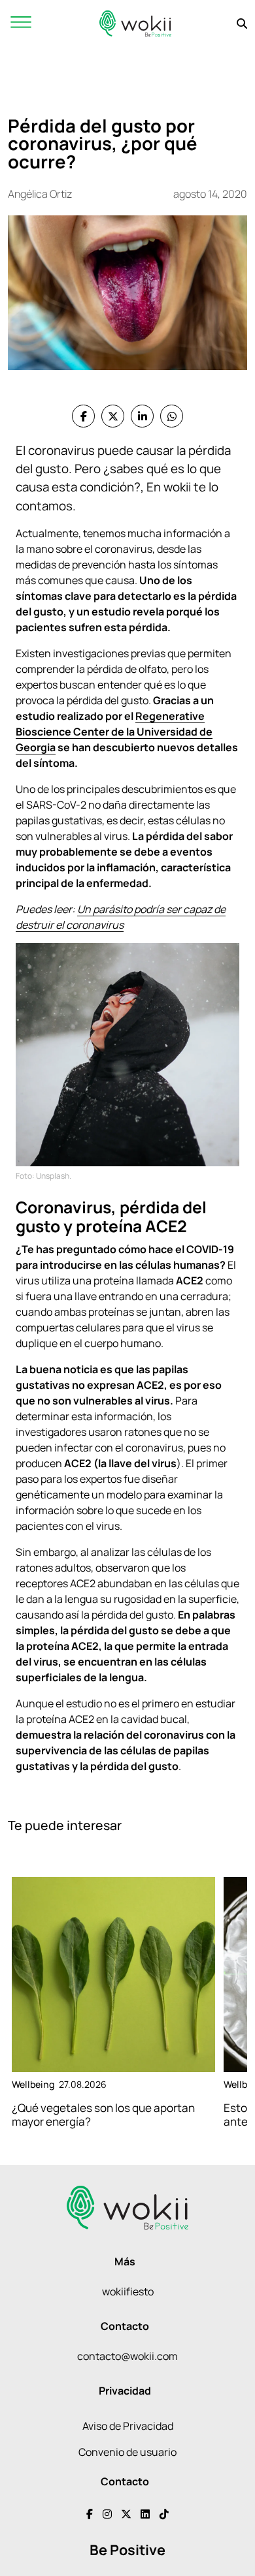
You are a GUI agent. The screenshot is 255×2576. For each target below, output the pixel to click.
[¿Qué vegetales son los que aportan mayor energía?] (113, 1975)
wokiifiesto (128, 2291)
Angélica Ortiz (40, 194)
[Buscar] (242, 23)
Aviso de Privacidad (128, 2426)
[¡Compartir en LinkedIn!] (142, 416)
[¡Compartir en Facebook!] (83, 416)
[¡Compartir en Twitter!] (113, 416)
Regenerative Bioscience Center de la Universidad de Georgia (114, 732)
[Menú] (21, 23)
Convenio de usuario (127, 2452)
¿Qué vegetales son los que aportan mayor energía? (103, 2115)
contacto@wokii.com (127, 2356)
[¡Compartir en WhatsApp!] (172, 416)
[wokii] (135, 23)
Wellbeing (33, 2084)
